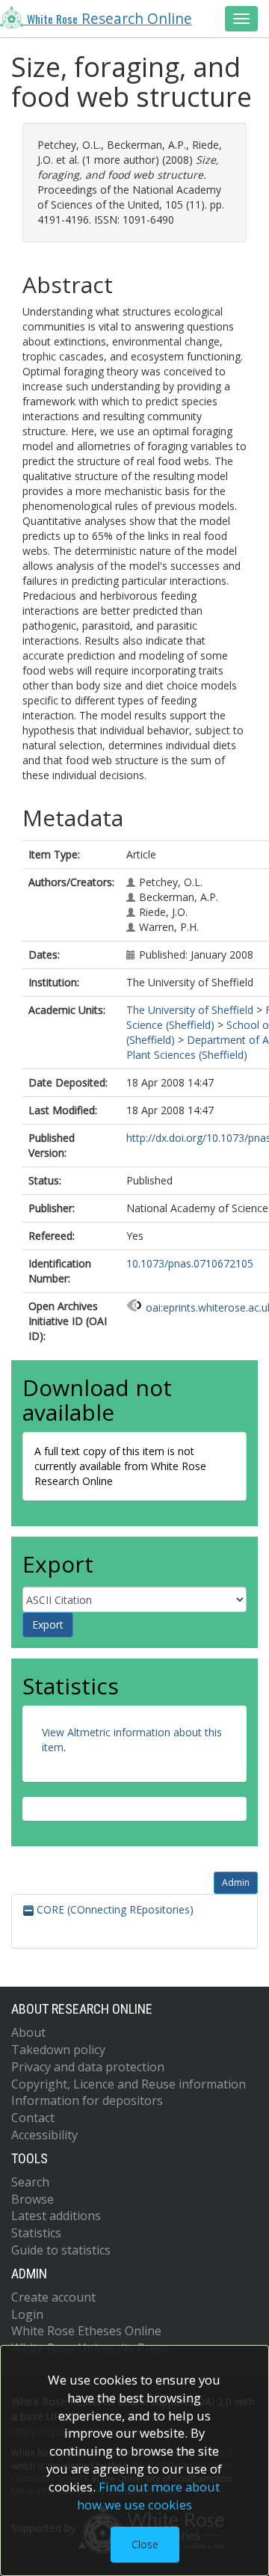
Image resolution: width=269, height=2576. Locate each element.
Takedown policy (58, 2050)
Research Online (109, 19)
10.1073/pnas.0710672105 (190, 1263)
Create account (53, 2297)
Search (30, 2182)
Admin (236, 1882)
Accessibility (44, 2135)
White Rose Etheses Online (86, 2331)
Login (27, 2314)
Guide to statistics (61, 2250)
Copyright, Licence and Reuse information (129, 2084)
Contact (33, 2118)
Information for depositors (87, 2100)
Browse (33, 2199)
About (28, 2032)
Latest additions (56, 2216)
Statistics (36, 2233)
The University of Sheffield (190, 1010)
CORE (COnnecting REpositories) (114, 1909)
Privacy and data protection (88, 2067)
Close (145, 2544)
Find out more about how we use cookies (149, 2496)
